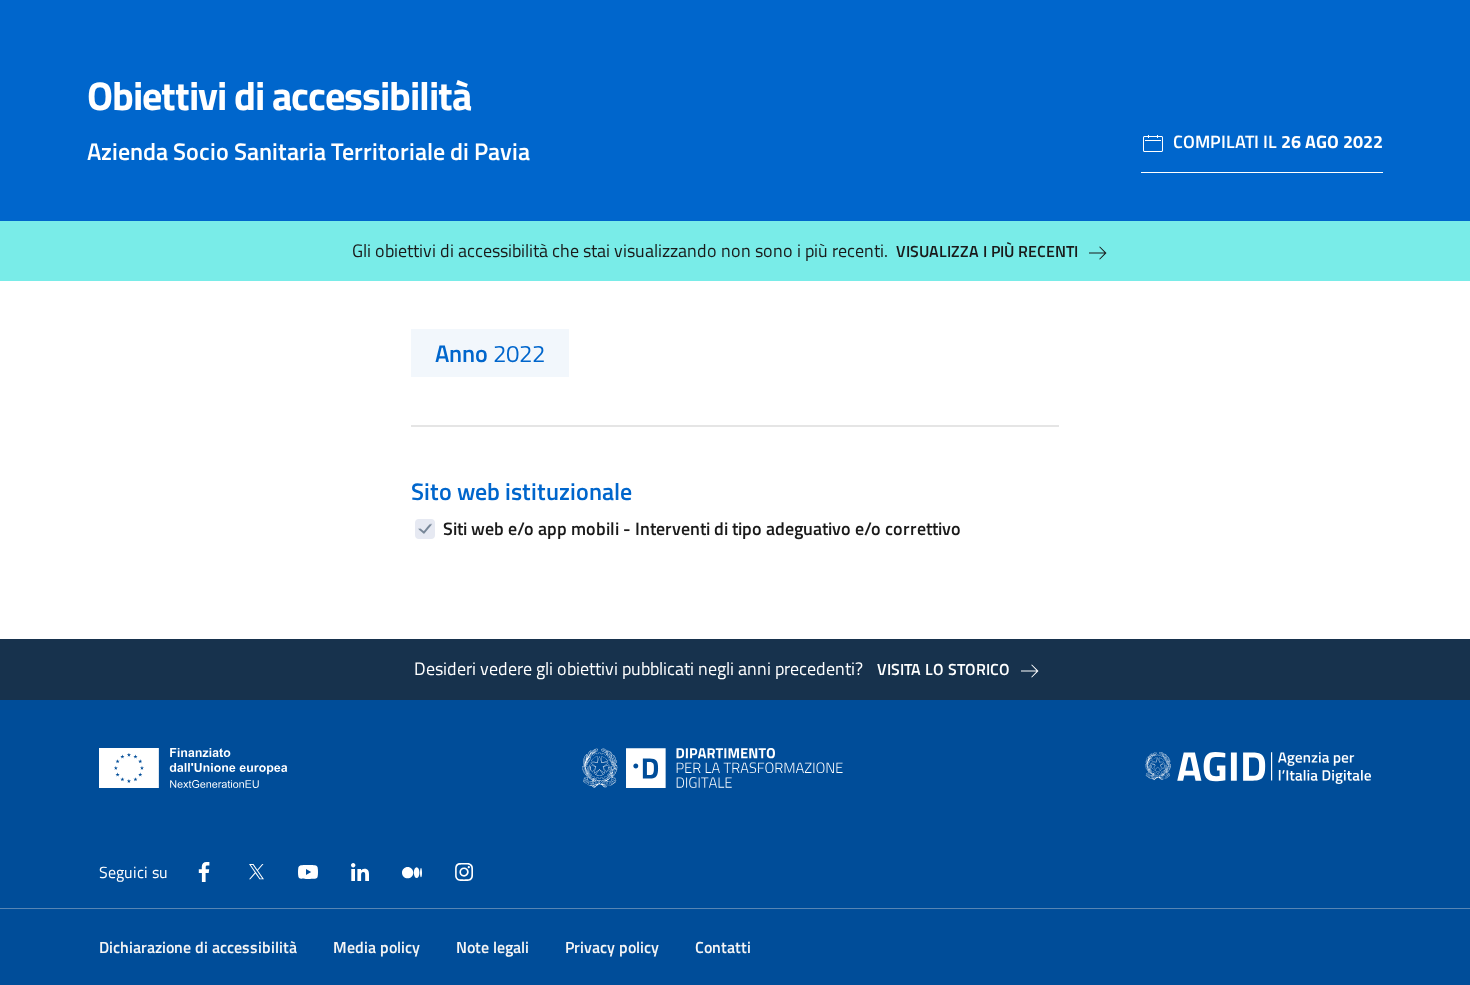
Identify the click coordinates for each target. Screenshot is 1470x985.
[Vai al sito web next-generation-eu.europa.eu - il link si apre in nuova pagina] (193, 768)
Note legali (492, 947)
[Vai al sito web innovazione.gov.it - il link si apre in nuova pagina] (717, 768)
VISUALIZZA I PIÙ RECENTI (987, 251)
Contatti (723, 947)
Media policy (376, 947)
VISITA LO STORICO (943, 669)
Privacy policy (612, 947)
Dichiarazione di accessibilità (198, 947)
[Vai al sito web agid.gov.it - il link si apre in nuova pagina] (1258, 768)
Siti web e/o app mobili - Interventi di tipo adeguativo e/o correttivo (702, 528)
